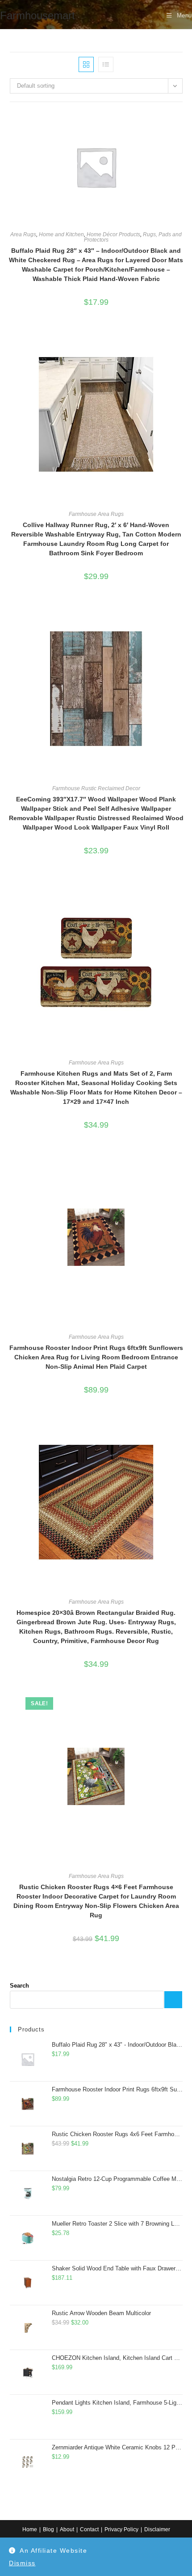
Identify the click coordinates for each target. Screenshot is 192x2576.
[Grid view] (86, 64)
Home (30, 2529)
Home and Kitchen (61, 234)
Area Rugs (23, 234)
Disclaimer (157, 2529)
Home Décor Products (113, 234)
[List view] (106, 64)
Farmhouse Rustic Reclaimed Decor (96, 788)
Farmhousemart (38, 15)
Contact (89, 2529)
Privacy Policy (121, 2529)
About (67, 2529)
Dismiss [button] (22, 2563)
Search (19, 1986)
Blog (48, 2529)
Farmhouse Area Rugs (96, 514)
